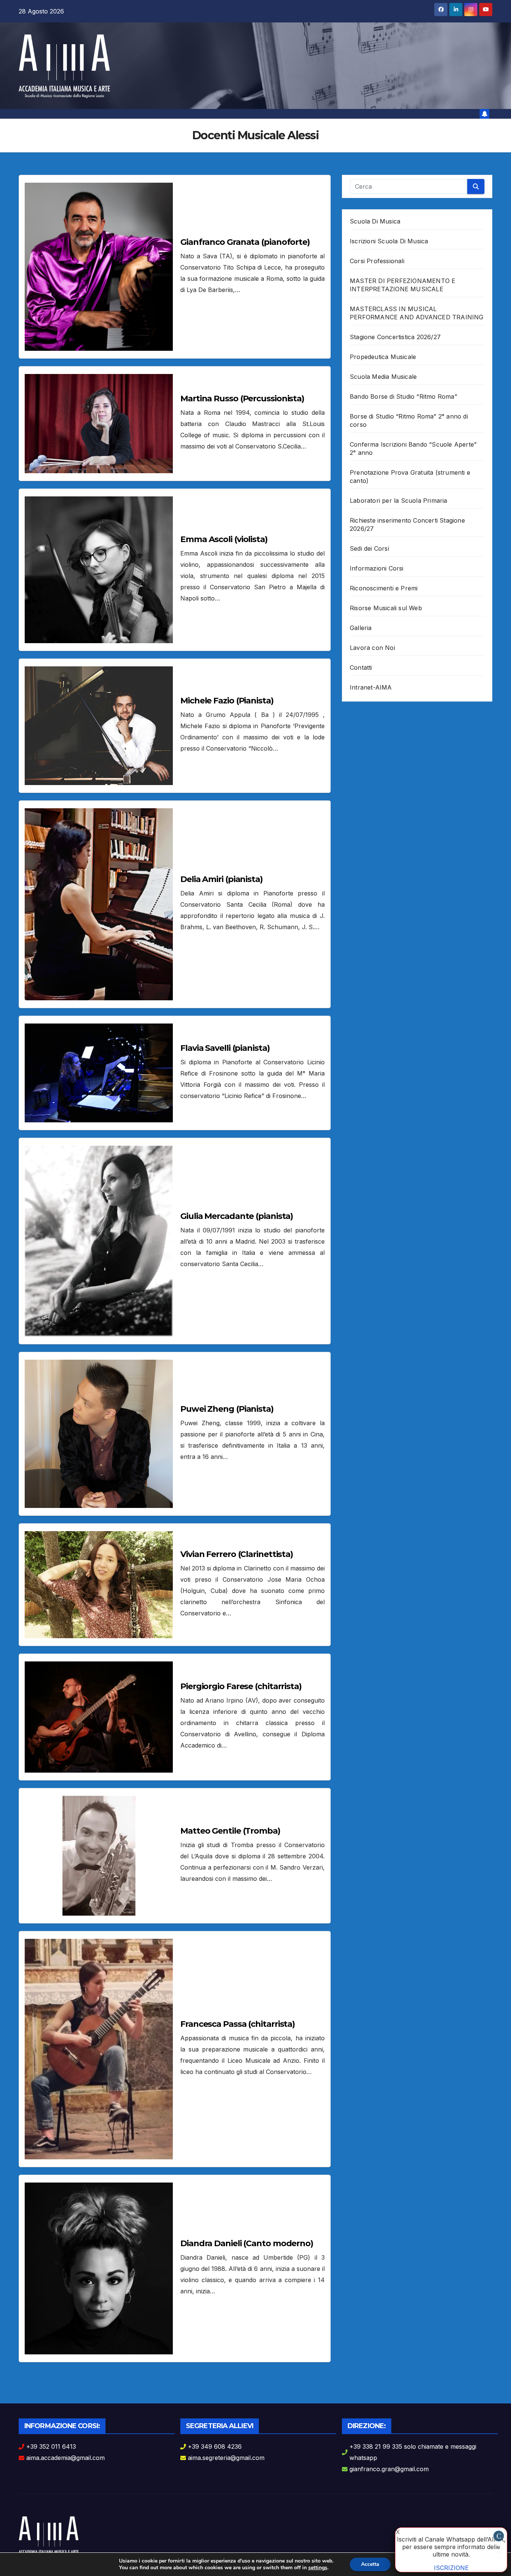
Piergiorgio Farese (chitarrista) (241, 1686)
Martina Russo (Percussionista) (242, 399)
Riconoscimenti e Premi (384, 588)
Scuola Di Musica (375, 221)
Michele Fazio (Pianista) (227, 701)
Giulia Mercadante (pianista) (237, 1216)
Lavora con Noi (372, 648)
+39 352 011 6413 (51, 2446)
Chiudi (499, 2537)
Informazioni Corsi (377, 568)
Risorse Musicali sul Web (386, 608)
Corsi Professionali (377, 261)
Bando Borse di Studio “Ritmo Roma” (403, 396)
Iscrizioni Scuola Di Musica (389, 241)
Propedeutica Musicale (383, 357)
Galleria (361, 628)
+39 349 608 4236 (215, 2446)
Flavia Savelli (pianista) (225, 1048)
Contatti (361, 667)
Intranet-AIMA (371, 687)
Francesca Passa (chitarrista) (238, 2024)
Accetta (370, 2564)
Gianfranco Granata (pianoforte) (245, 242)
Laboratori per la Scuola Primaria (399, 501)
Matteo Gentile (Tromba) (230, 1831)
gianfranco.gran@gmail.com (389, 2469)
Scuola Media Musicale (383, 377)
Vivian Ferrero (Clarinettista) (237, 1554)
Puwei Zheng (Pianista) (227, 1409)
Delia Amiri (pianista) (221, 879)
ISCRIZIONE (451, 2568)
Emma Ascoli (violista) (224, 539)
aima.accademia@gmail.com (65, 2458)
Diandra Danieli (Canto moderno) (247, 2243)
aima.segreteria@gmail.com (226, 2458)
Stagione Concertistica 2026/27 (395, 337)
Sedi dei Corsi (369, 548)
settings (318, 2568)
